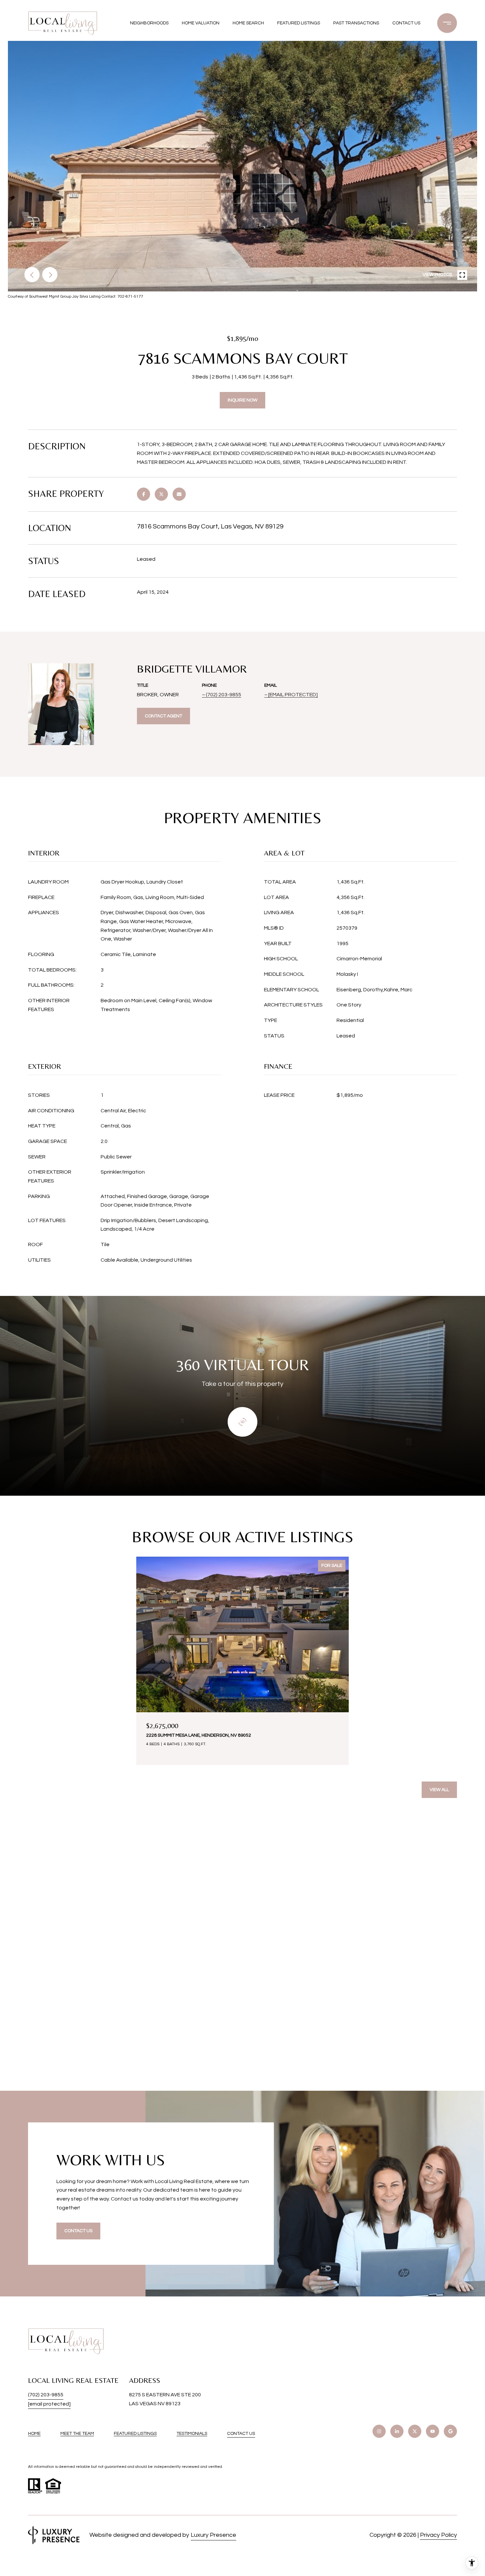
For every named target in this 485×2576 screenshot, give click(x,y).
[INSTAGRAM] (379, 2431)
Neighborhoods (149, 23)
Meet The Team (77, 2434)
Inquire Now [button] (242, 400)
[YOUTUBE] (433, 2431)
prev (32, 275)
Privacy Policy (438, 2535)
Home (34, 2434)
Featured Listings (299, 23)
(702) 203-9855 (224, 695)
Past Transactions (356, 23)
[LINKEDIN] (397, 2431)
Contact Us (241, 2434)
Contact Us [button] (78, 2231)
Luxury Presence (213, 2535)
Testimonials (192, 2434)
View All (439, 1790)
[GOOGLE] (450, 2431)
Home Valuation (201, 23)
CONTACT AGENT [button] (163, 716)
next (50, 275)
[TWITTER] (415, 2431)
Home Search (248, 23)
